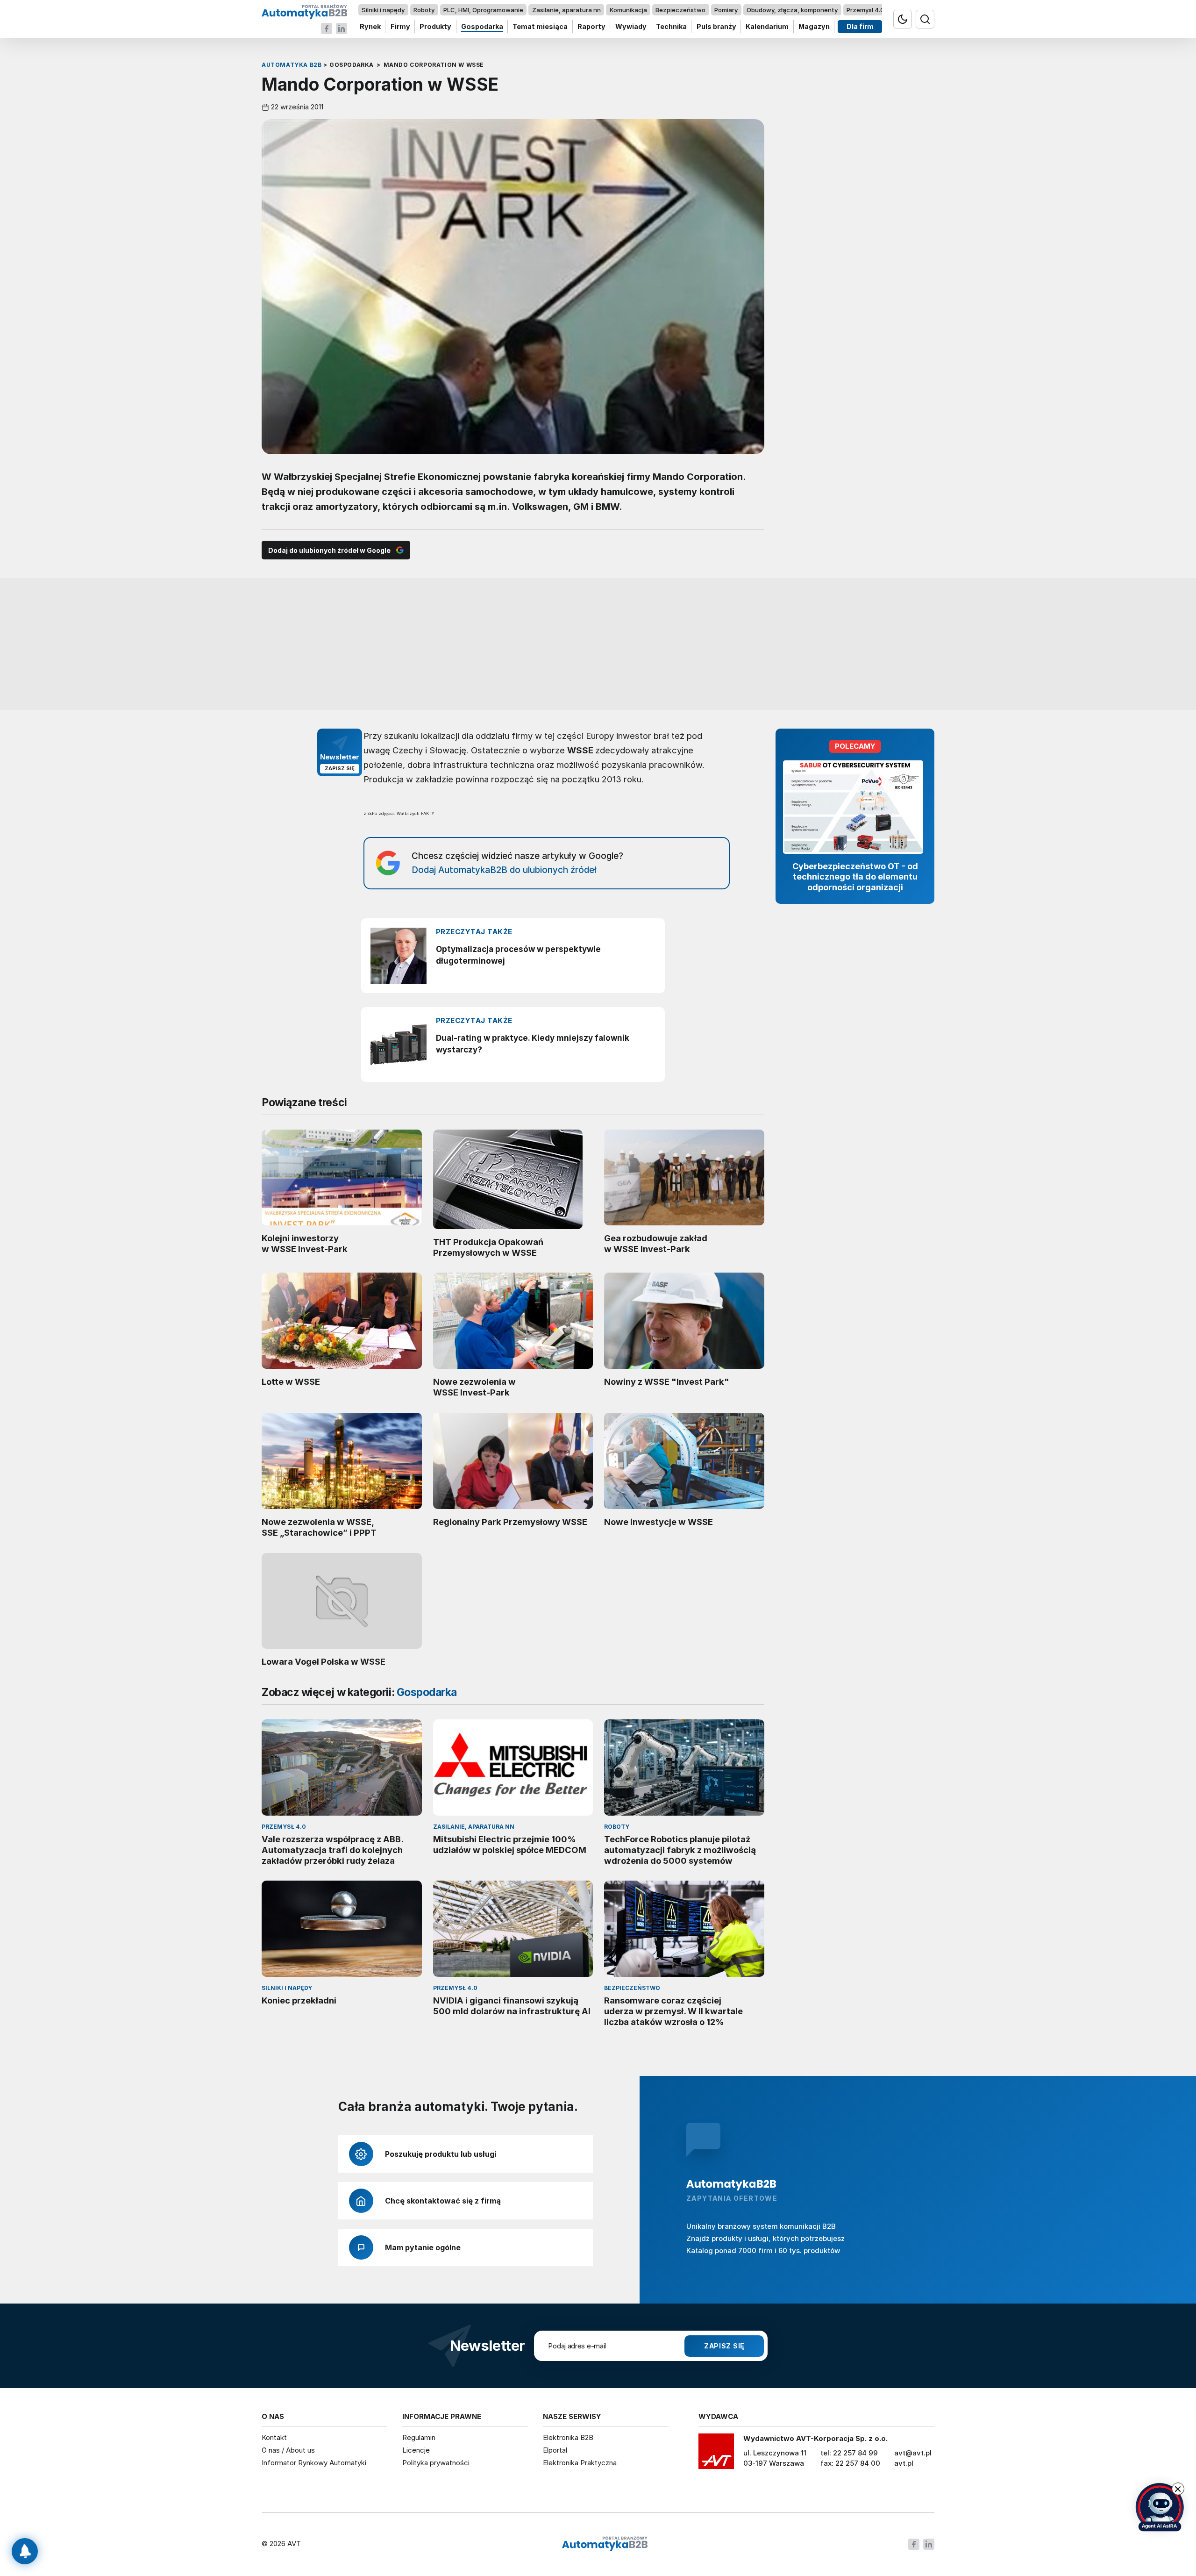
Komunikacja (628, 10)
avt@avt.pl (913, 2453)
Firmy (400, 27)
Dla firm (860, 27)
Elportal (555, 2450)
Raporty (591, 27)
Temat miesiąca (540, 27)
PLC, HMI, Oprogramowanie (483, 10)
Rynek (370, 27)
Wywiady (631, 27)
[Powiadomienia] (25, 2551)
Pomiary (726, 10)
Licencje (416, 2450)
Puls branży (716, 27)
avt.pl (904, 2463)
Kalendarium (767, 27)
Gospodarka (482, 27)
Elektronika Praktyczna (580, 2463)
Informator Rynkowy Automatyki (314, 2463)
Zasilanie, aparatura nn (566, 10)
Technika (671, 27)
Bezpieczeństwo (680, 10)
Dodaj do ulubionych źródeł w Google (329, 550)
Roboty (424, 10)
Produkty (435, 27)
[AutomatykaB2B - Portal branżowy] (304, 11)
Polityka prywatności (436, 2463)
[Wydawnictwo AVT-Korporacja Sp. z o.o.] (716, 2454)
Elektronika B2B (568, 2437)
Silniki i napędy (383, 10)
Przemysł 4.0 (865, 10)
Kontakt (274, 2437)
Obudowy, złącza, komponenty (792, 10)
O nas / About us (288, 2450)
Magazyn (814, 27)
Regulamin (419, 2437)
